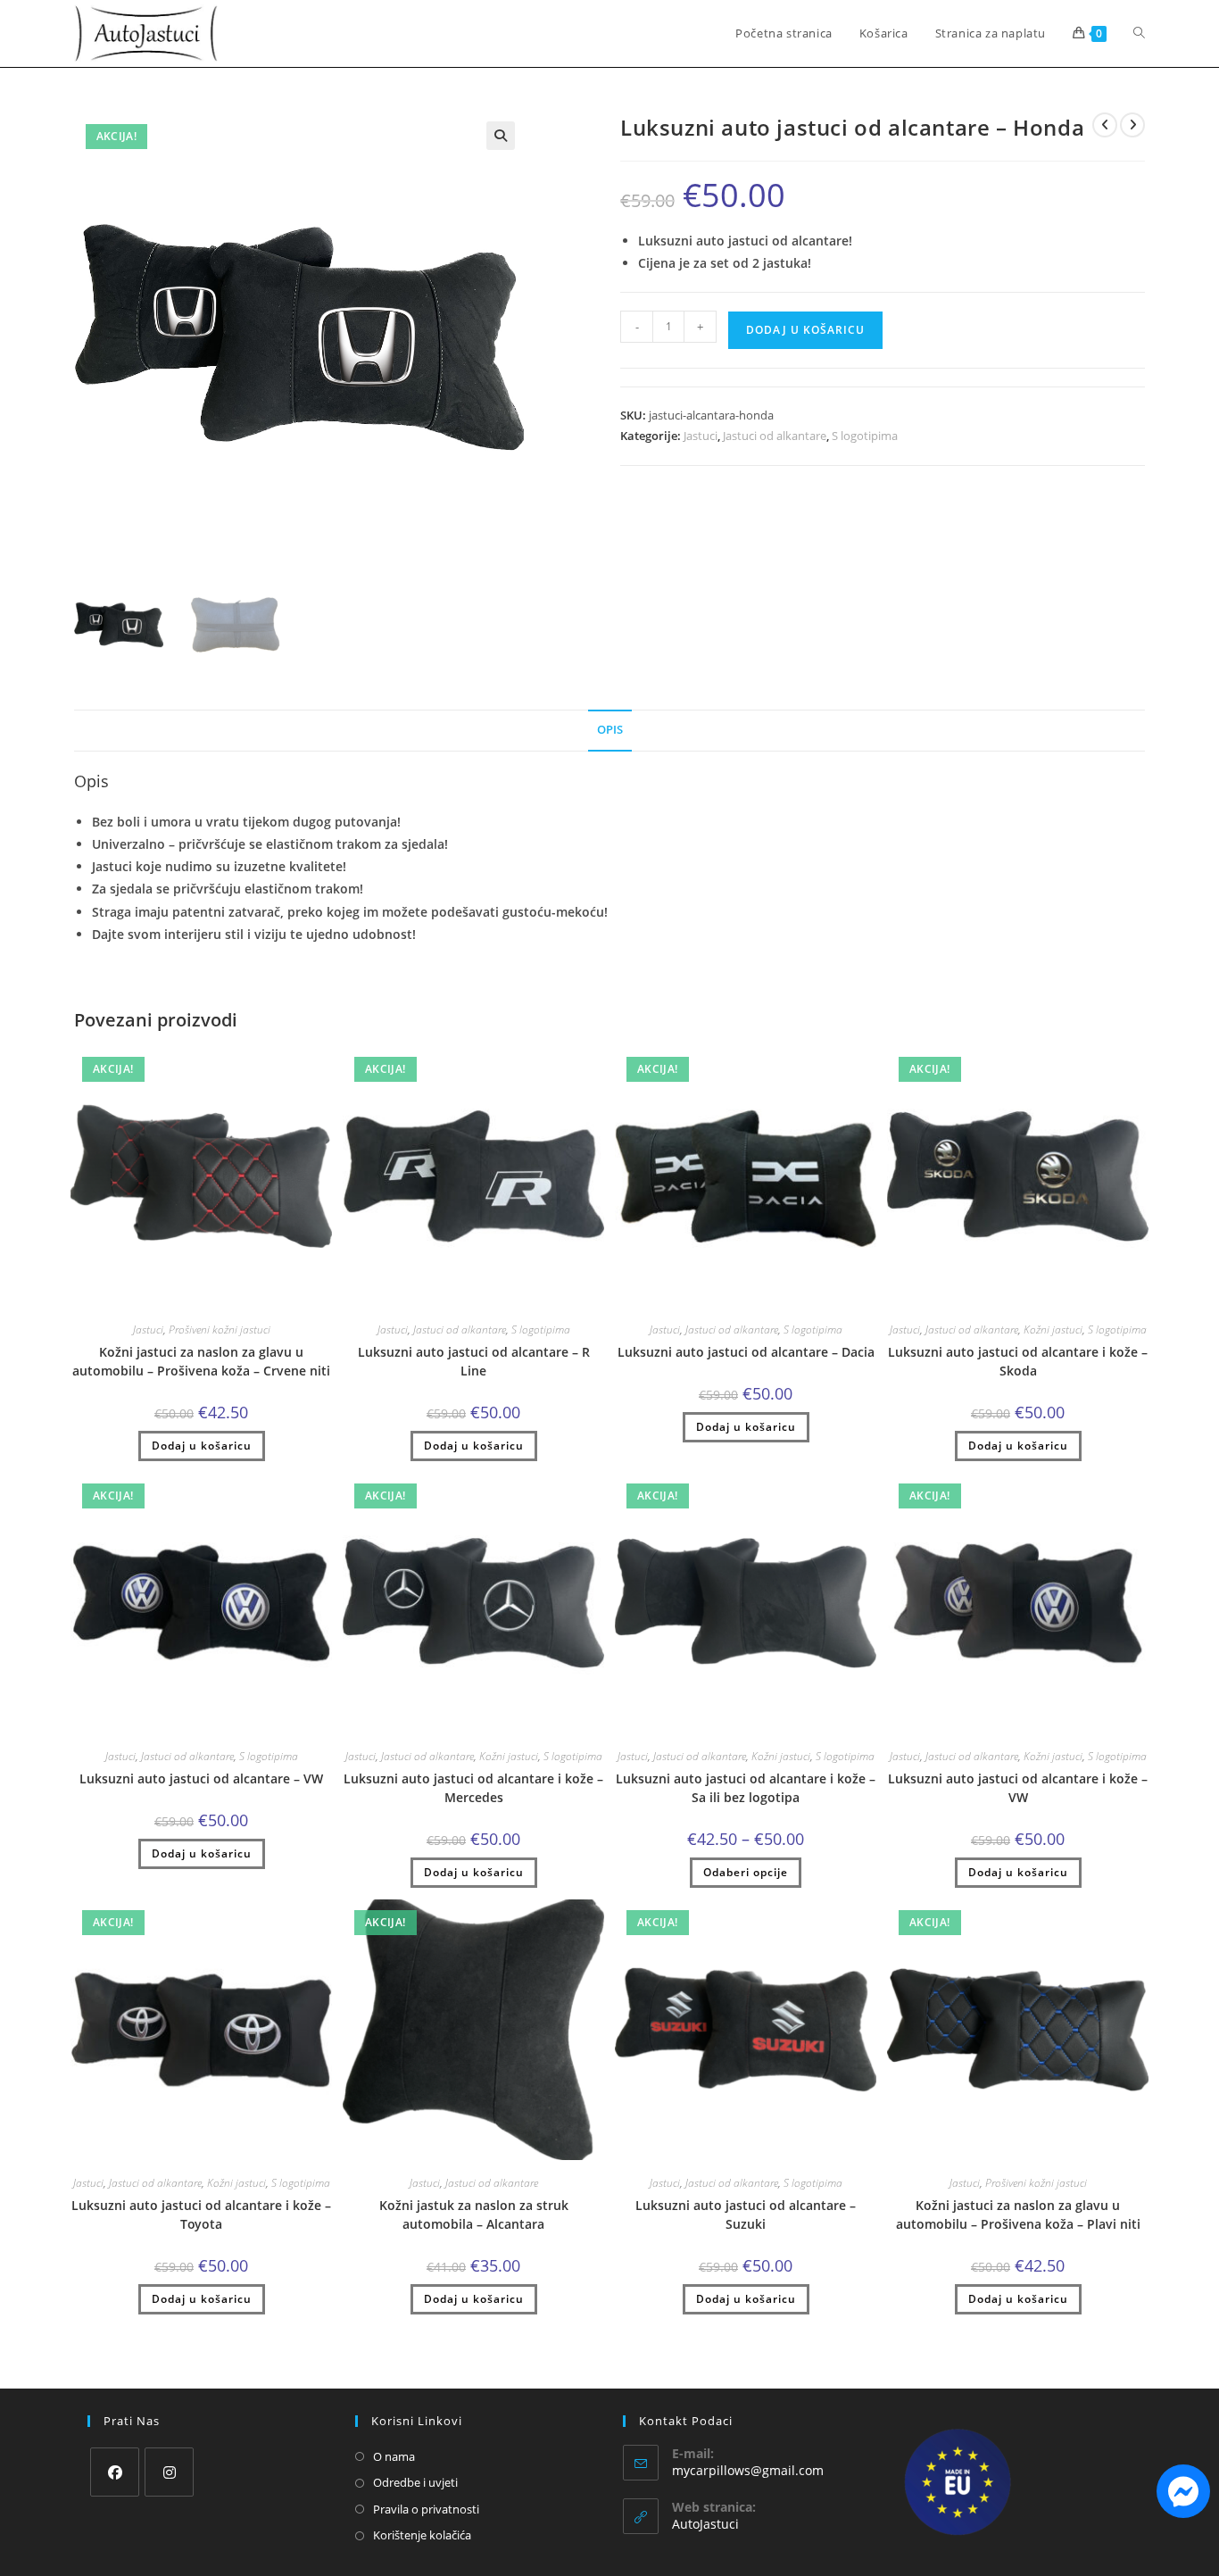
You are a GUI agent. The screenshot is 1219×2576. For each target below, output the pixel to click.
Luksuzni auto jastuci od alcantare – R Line (474, 1361)
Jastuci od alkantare (775, 436)
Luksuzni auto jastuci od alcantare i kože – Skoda (1018, 1361)
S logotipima (865, 436)
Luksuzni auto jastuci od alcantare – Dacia (746, 1352)
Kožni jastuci (1053, 1330)
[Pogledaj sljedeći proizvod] (1132, 125)
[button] (501, 136)
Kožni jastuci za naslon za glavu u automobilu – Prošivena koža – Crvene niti (201, 1361)
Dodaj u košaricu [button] (202, 1446)
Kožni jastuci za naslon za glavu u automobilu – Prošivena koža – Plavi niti (1018, 2215)
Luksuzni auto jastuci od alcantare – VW (201, 1778)
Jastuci (701, 436)
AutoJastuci (705, 2524)
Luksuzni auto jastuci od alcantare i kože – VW (1018, 1788)
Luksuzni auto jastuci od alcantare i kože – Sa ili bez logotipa (746, 1788)
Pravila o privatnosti (426, 2509)
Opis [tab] (610, 730)
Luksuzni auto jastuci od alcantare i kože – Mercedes (473, 1788)
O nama (394, 2456)
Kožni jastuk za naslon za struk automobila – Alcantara (474, 2215)
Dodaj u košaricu (805, 330)
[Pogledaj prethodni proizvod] (1105, 125)
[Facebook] (115, 2472)
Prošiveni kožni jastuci (220, 1330)
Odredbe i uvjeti (415, 2482)
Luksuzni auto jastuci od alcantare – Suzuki (746, 2215)
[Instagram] (169, 2472)
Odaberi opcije (746, 1872)
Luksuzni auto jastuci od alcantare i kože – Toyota (201, 2215)
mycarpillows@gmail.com (748, 2470)
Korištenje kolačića (422, 2535)
